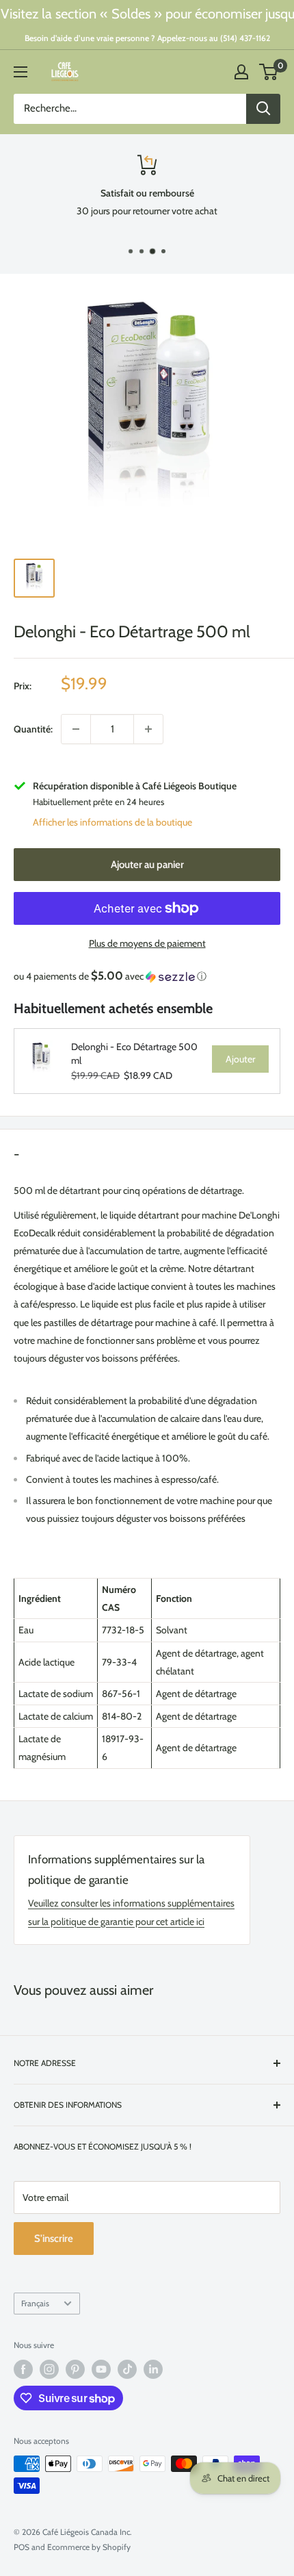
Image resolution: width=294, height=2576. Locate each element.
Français (35, 2304)
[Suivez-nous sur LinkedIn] (153, 2369)
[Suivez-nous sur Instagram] (49, 2369)
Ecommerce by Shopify (89, 2547)
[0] (269, 72)
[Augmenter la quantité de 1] (148, 729)
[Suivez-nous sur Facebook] (23, 2369)
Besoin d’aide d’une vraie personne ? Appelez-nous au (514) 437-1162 (147, 38)
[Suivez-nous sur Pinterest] (75, 2369)
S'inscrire (54, 2239)
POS (22, 2547)
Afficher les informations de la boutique (112, 822)
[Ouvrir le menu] (21, 72)
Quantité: (33, 729)
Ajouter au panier (147, 865)
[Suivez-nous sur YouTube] (101, 2369)
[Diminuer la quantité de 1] (76, 729)
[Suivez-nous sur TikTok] (127, 2369)
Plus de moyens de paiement (147, 943)
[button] (147, 976)
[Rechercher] (263, 109)
